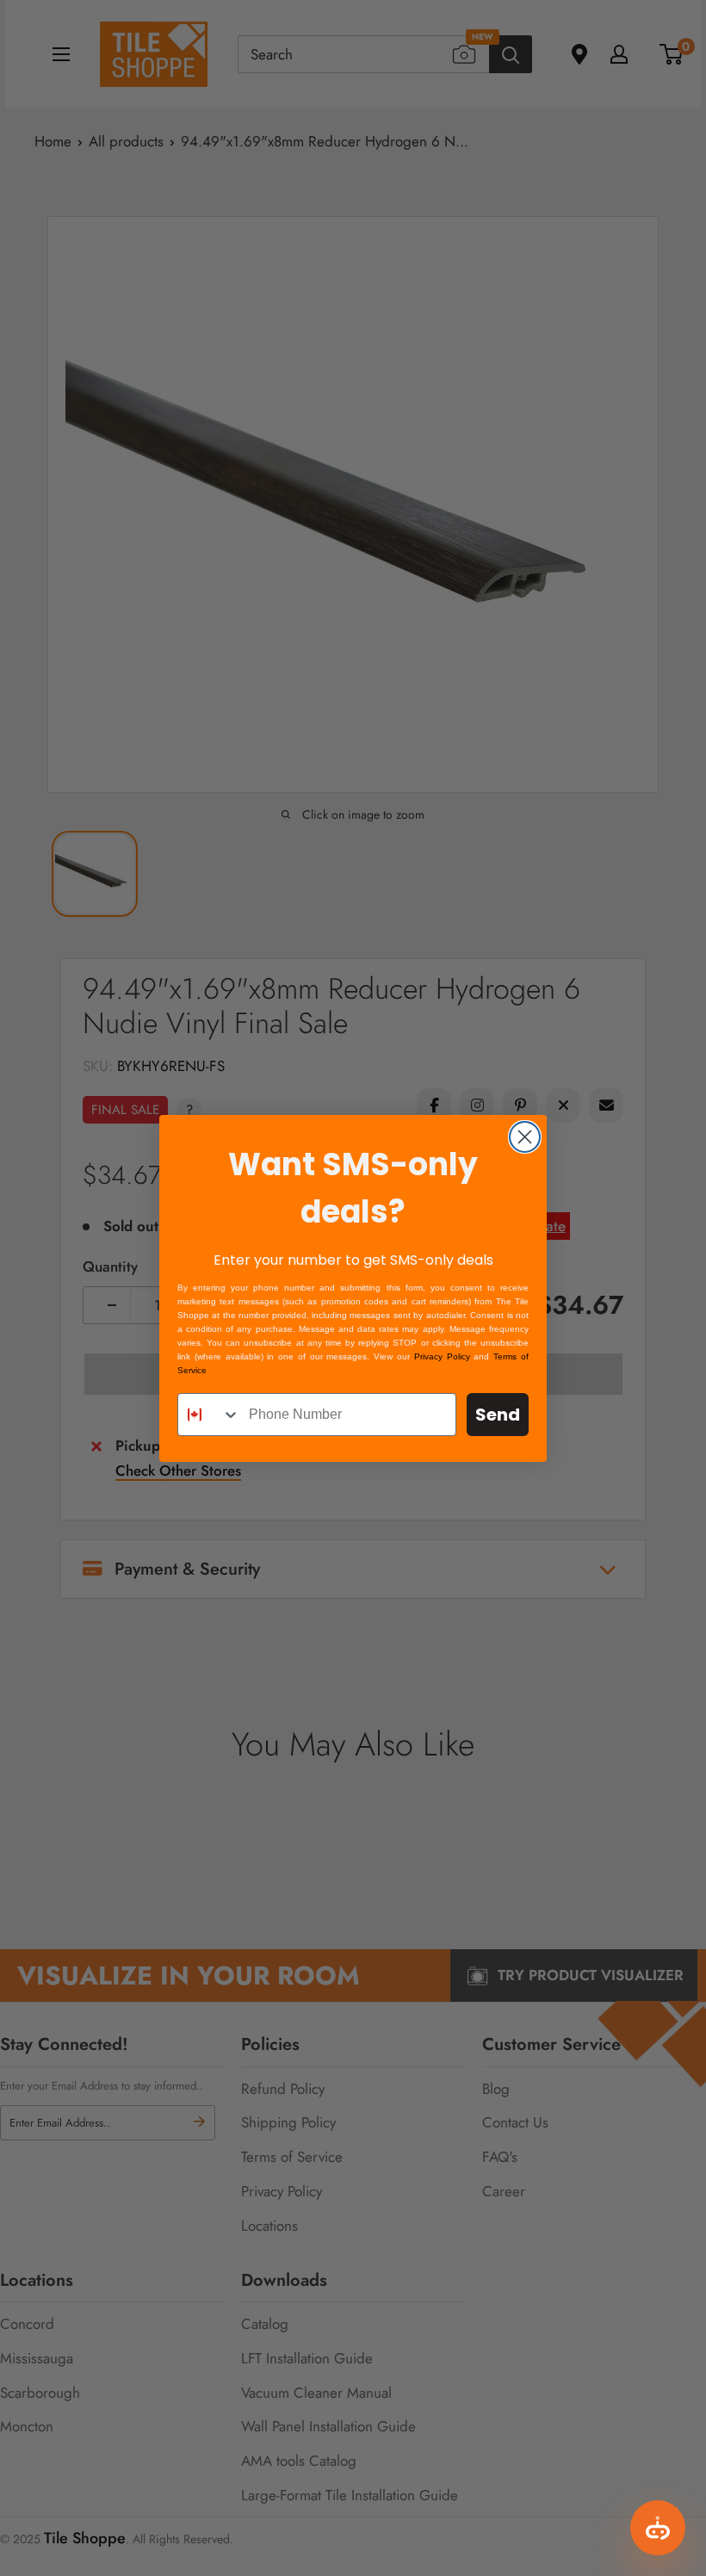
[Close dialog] (525, 1137)
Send (498, 1415)
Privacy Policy (442, 1356)
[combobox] (209, 1415)
